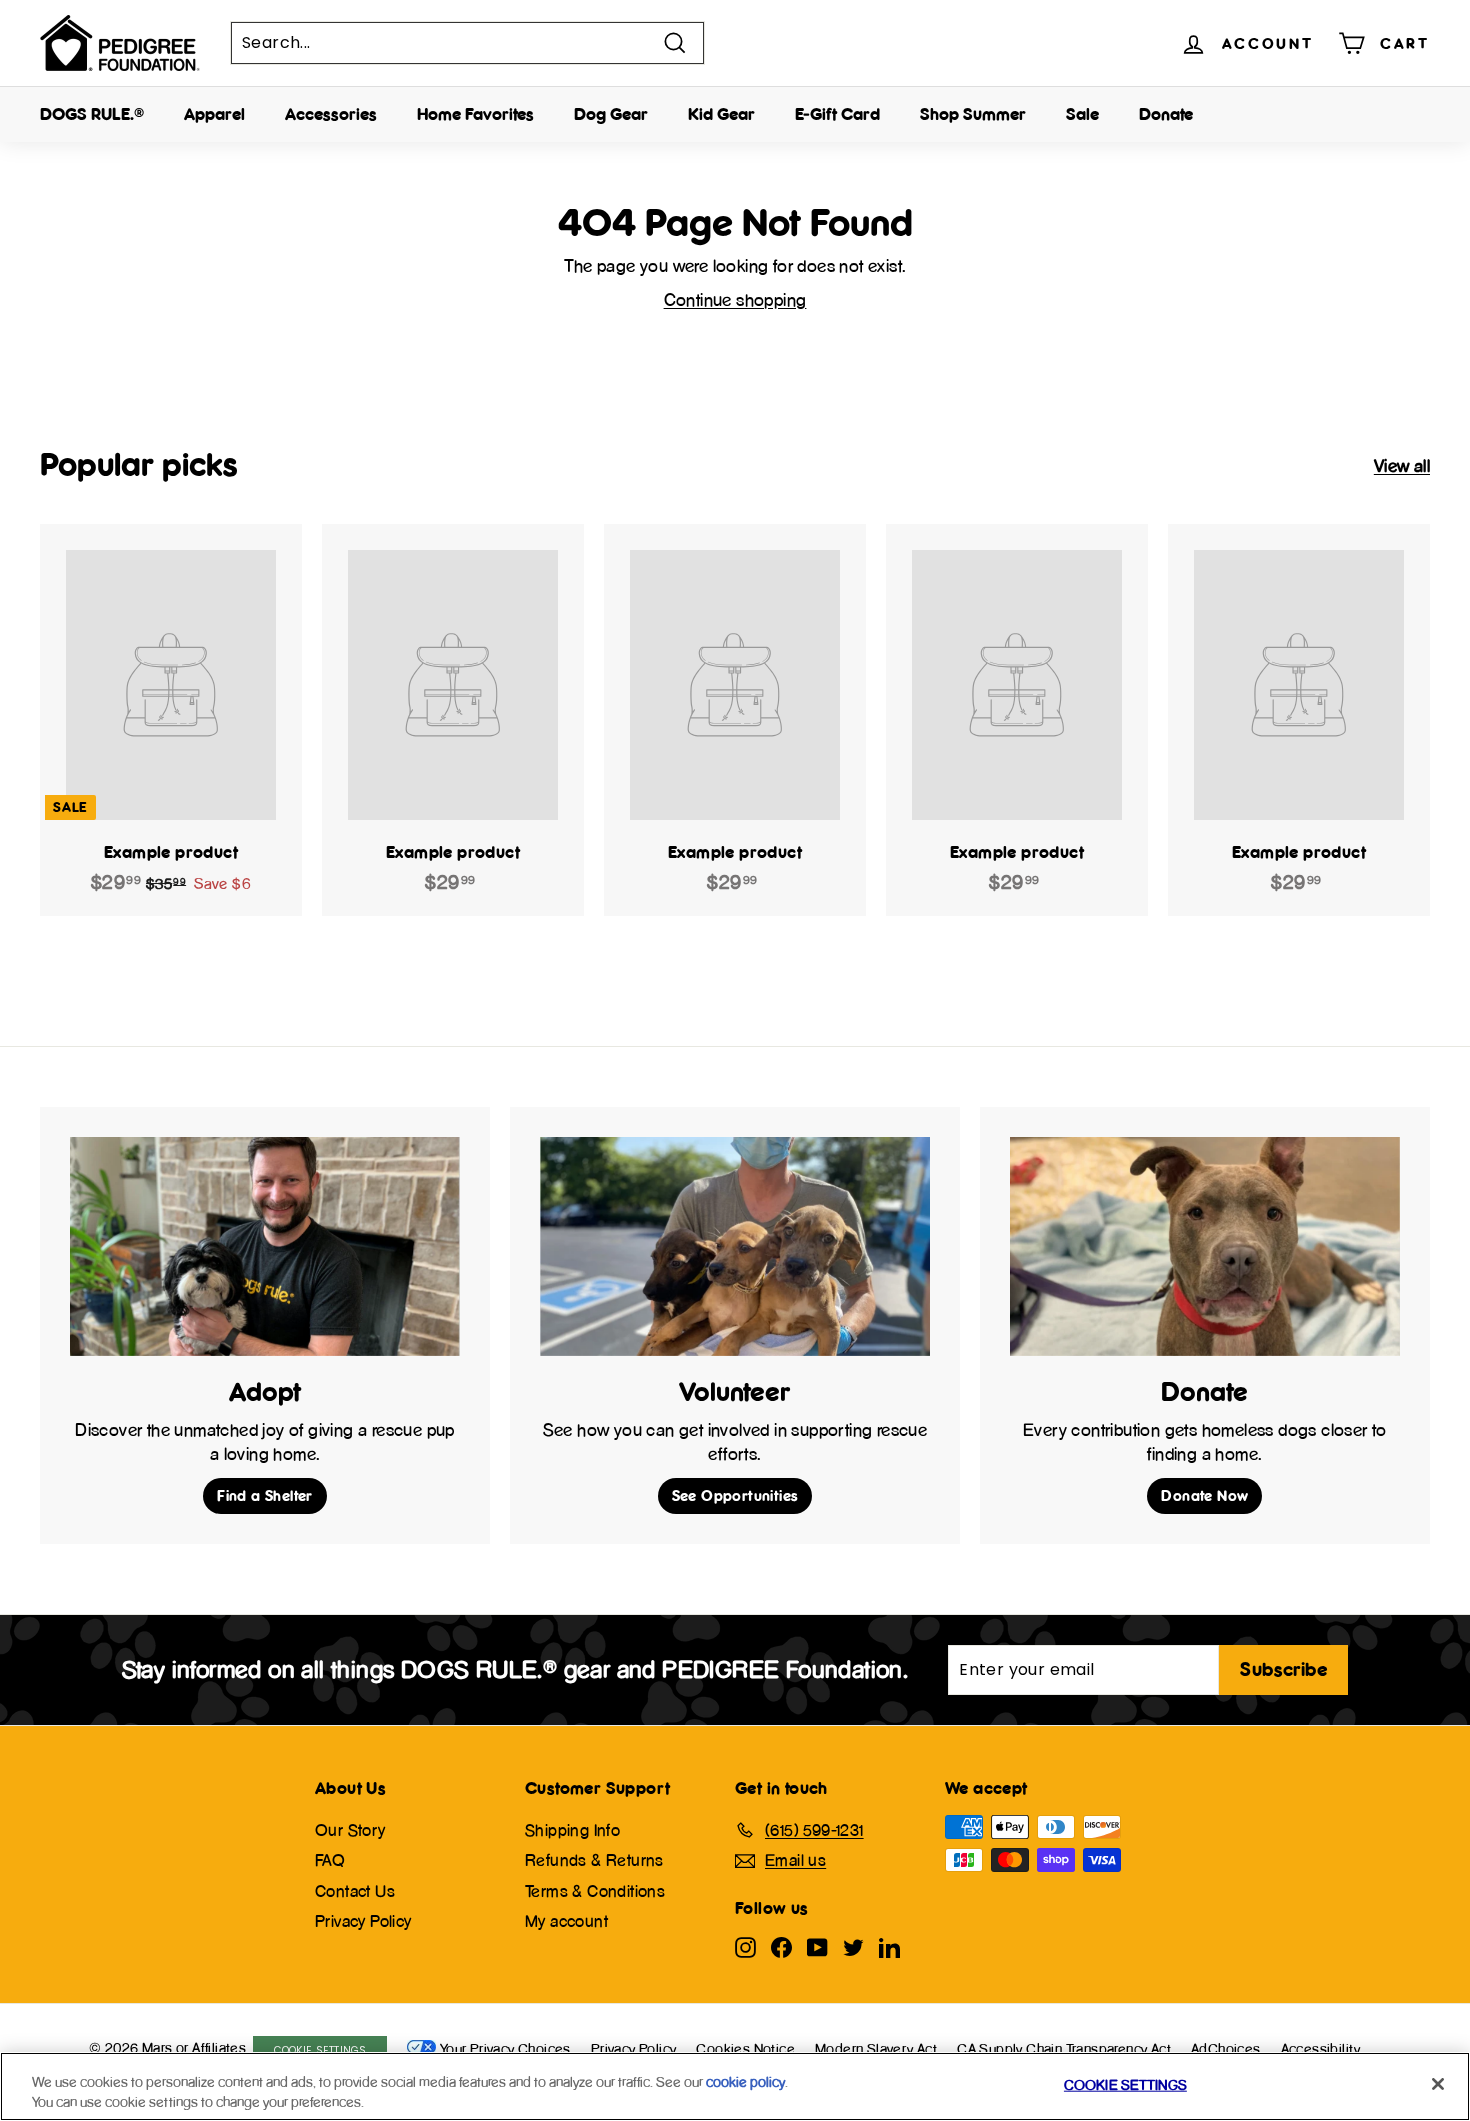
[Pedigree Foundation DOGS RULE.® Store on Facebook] (781, 1946)
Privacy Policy (363, 1921)
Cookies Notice (745, 2048)
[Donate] (1205, 1246)
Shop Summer (973, 114)
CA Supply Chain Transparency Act (1064, 2048)
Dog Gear (611, 114)
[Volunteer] (735, 1246)
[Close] (1438, 2084)
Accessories (331, 114)
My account (566, 1921)
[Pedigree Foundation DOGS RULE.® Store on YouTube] (817, 1946)
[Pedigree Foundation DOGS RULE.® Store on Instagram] (745, 1946)
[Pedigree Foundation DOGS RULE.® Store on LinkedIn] (889, 1946)
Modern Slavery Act (876, 2048)
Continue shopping (735, 299)
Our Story (350, 1830)
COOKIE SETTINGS (320, 2050)
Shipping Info (572, 1830)
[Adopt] (265, 1246)
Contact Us (355, 1891)
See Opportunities (735, 1495)
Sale (1082, 114)
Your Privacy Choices (505, 2048)
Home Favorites (475, 114)
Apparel (214, 114)
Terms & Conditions (595, 1891)
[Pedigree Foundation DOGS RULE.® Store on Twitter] (853, 1946)
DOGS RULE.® (92, 114)
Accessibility (1321, 2048)
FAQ (330, 1860)
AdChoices (1226, 2048)
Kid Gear (721, 114)
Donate (1166, 114)
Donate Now (1204, 1495)
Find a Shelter (265, 1495)
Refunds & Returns (594, 1860)
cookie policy (745, 2081)
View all (1402, 465)
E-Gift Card (837, 114)
